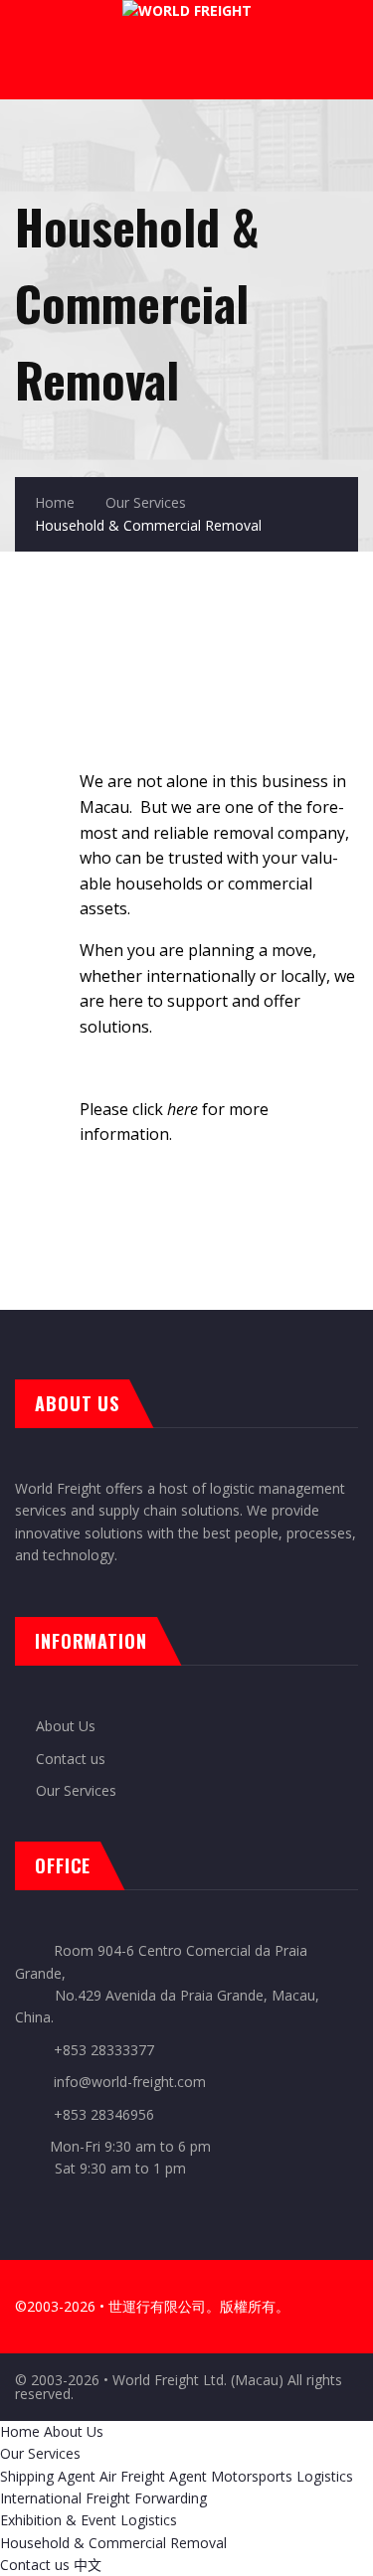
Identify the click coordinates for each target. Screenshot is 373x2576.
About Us (66, 1726)
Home (55, 502)
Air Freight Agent (153, 2476)
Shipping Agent (48, 2476)
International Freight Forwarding (103, 2498)
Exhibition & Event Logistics (89, 2520)
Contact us (71, 1759)
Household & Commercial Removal (113, 2543)
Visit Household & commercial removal (187, 1219)
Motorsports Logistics (282, 2476)
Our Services (146, 502)
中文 (88, 2565)
